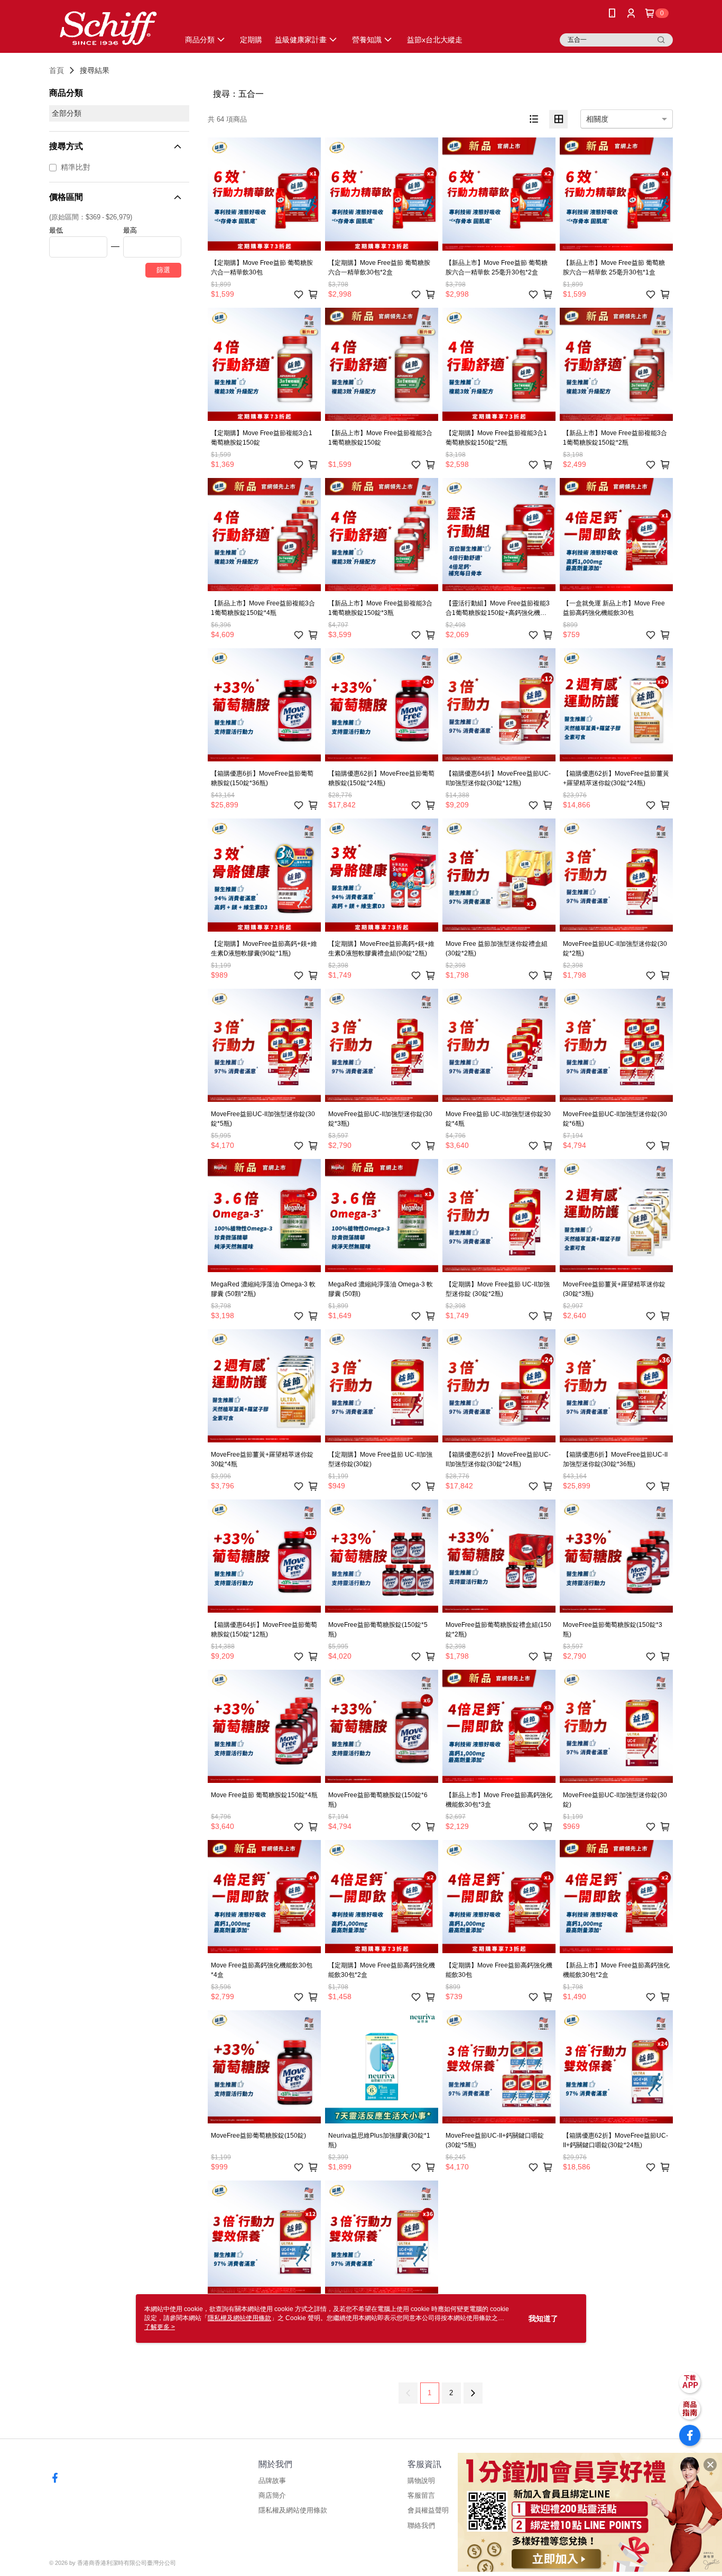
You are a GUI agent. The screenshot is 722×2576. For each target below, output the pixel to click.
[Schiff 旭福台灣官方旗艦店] (108, 28)
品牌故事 (272, 2481)
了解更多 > (160, 2327)
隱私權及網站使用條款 (293, 2510)
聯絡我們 (421, 2526)
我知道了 (543, 2319)
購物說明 (421, 2481)
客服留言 (421, 2495)
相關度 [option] (597, 119)
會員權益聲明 (428, 2510)
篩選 (163, 270)
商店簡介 (272, 2495)
